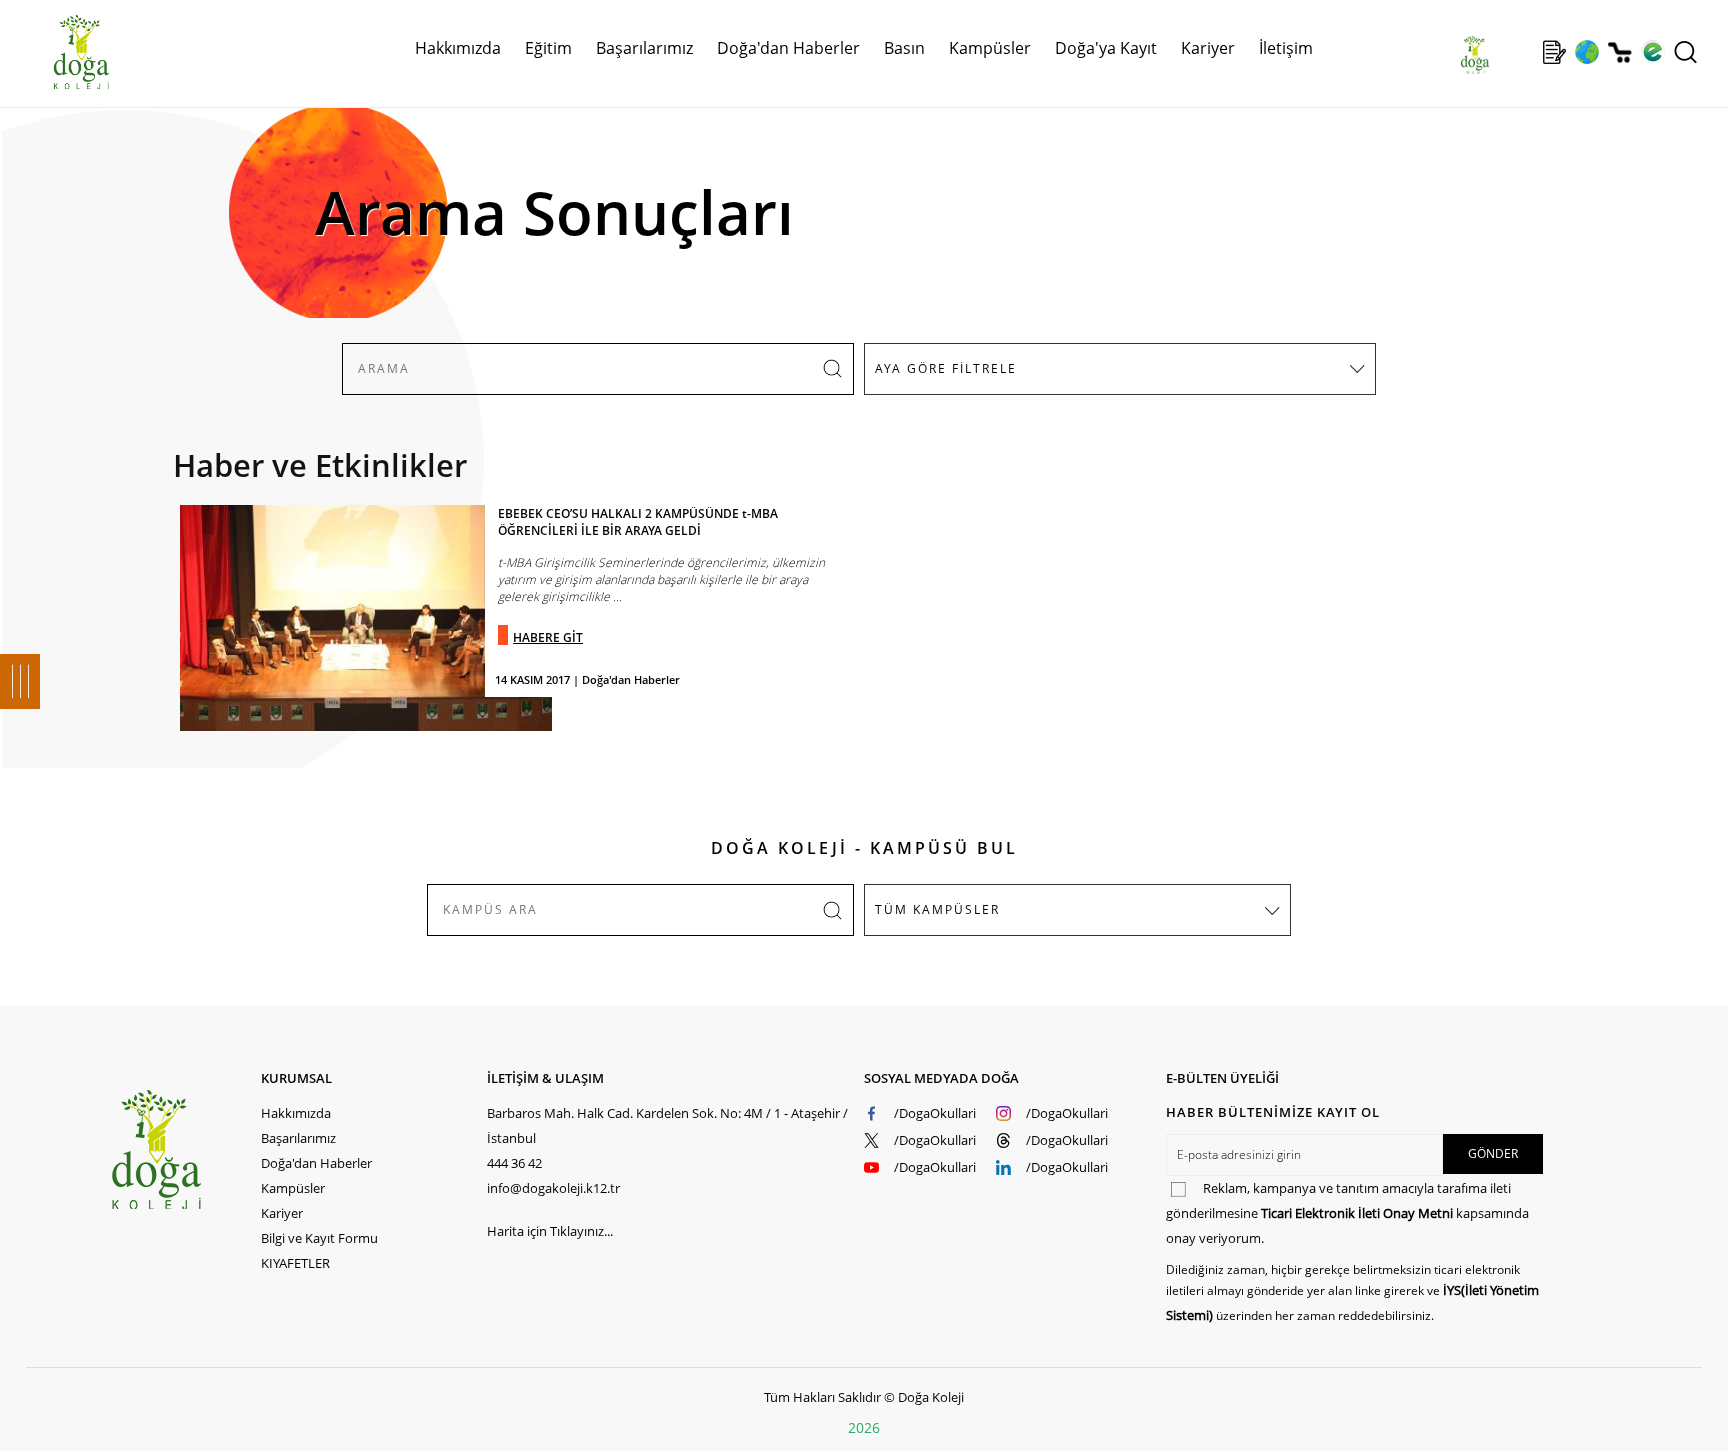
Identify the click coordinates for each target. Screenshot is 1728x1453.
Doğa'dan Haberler (788, 48)
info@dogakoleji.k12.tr (553, 1188)
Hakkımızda (296, 1113)
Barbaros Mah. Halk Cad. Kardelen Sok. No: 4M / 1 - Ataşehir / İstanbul (667, 1125)
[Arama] (1685, 52)
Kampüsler (990, 48)
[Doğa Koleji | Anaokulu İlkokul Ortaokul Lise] (60, 53)
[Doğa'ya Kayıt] (1554, 52)
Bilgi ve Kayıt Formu (319, 1238)
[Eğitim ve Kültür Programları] (1586, 52)
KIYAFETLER (295, 1263)
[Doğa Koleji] (185, 1149)
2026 (864, 1427)
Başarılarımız (298, 1138)
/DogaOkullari (935, 1113)
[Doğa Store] (1619, 52)
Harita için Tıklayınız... (550, 1231)
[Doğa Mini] (1521, 52)
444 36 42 (514, 1163)
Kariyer (1208, 48)
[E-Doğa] (1652, 52)
